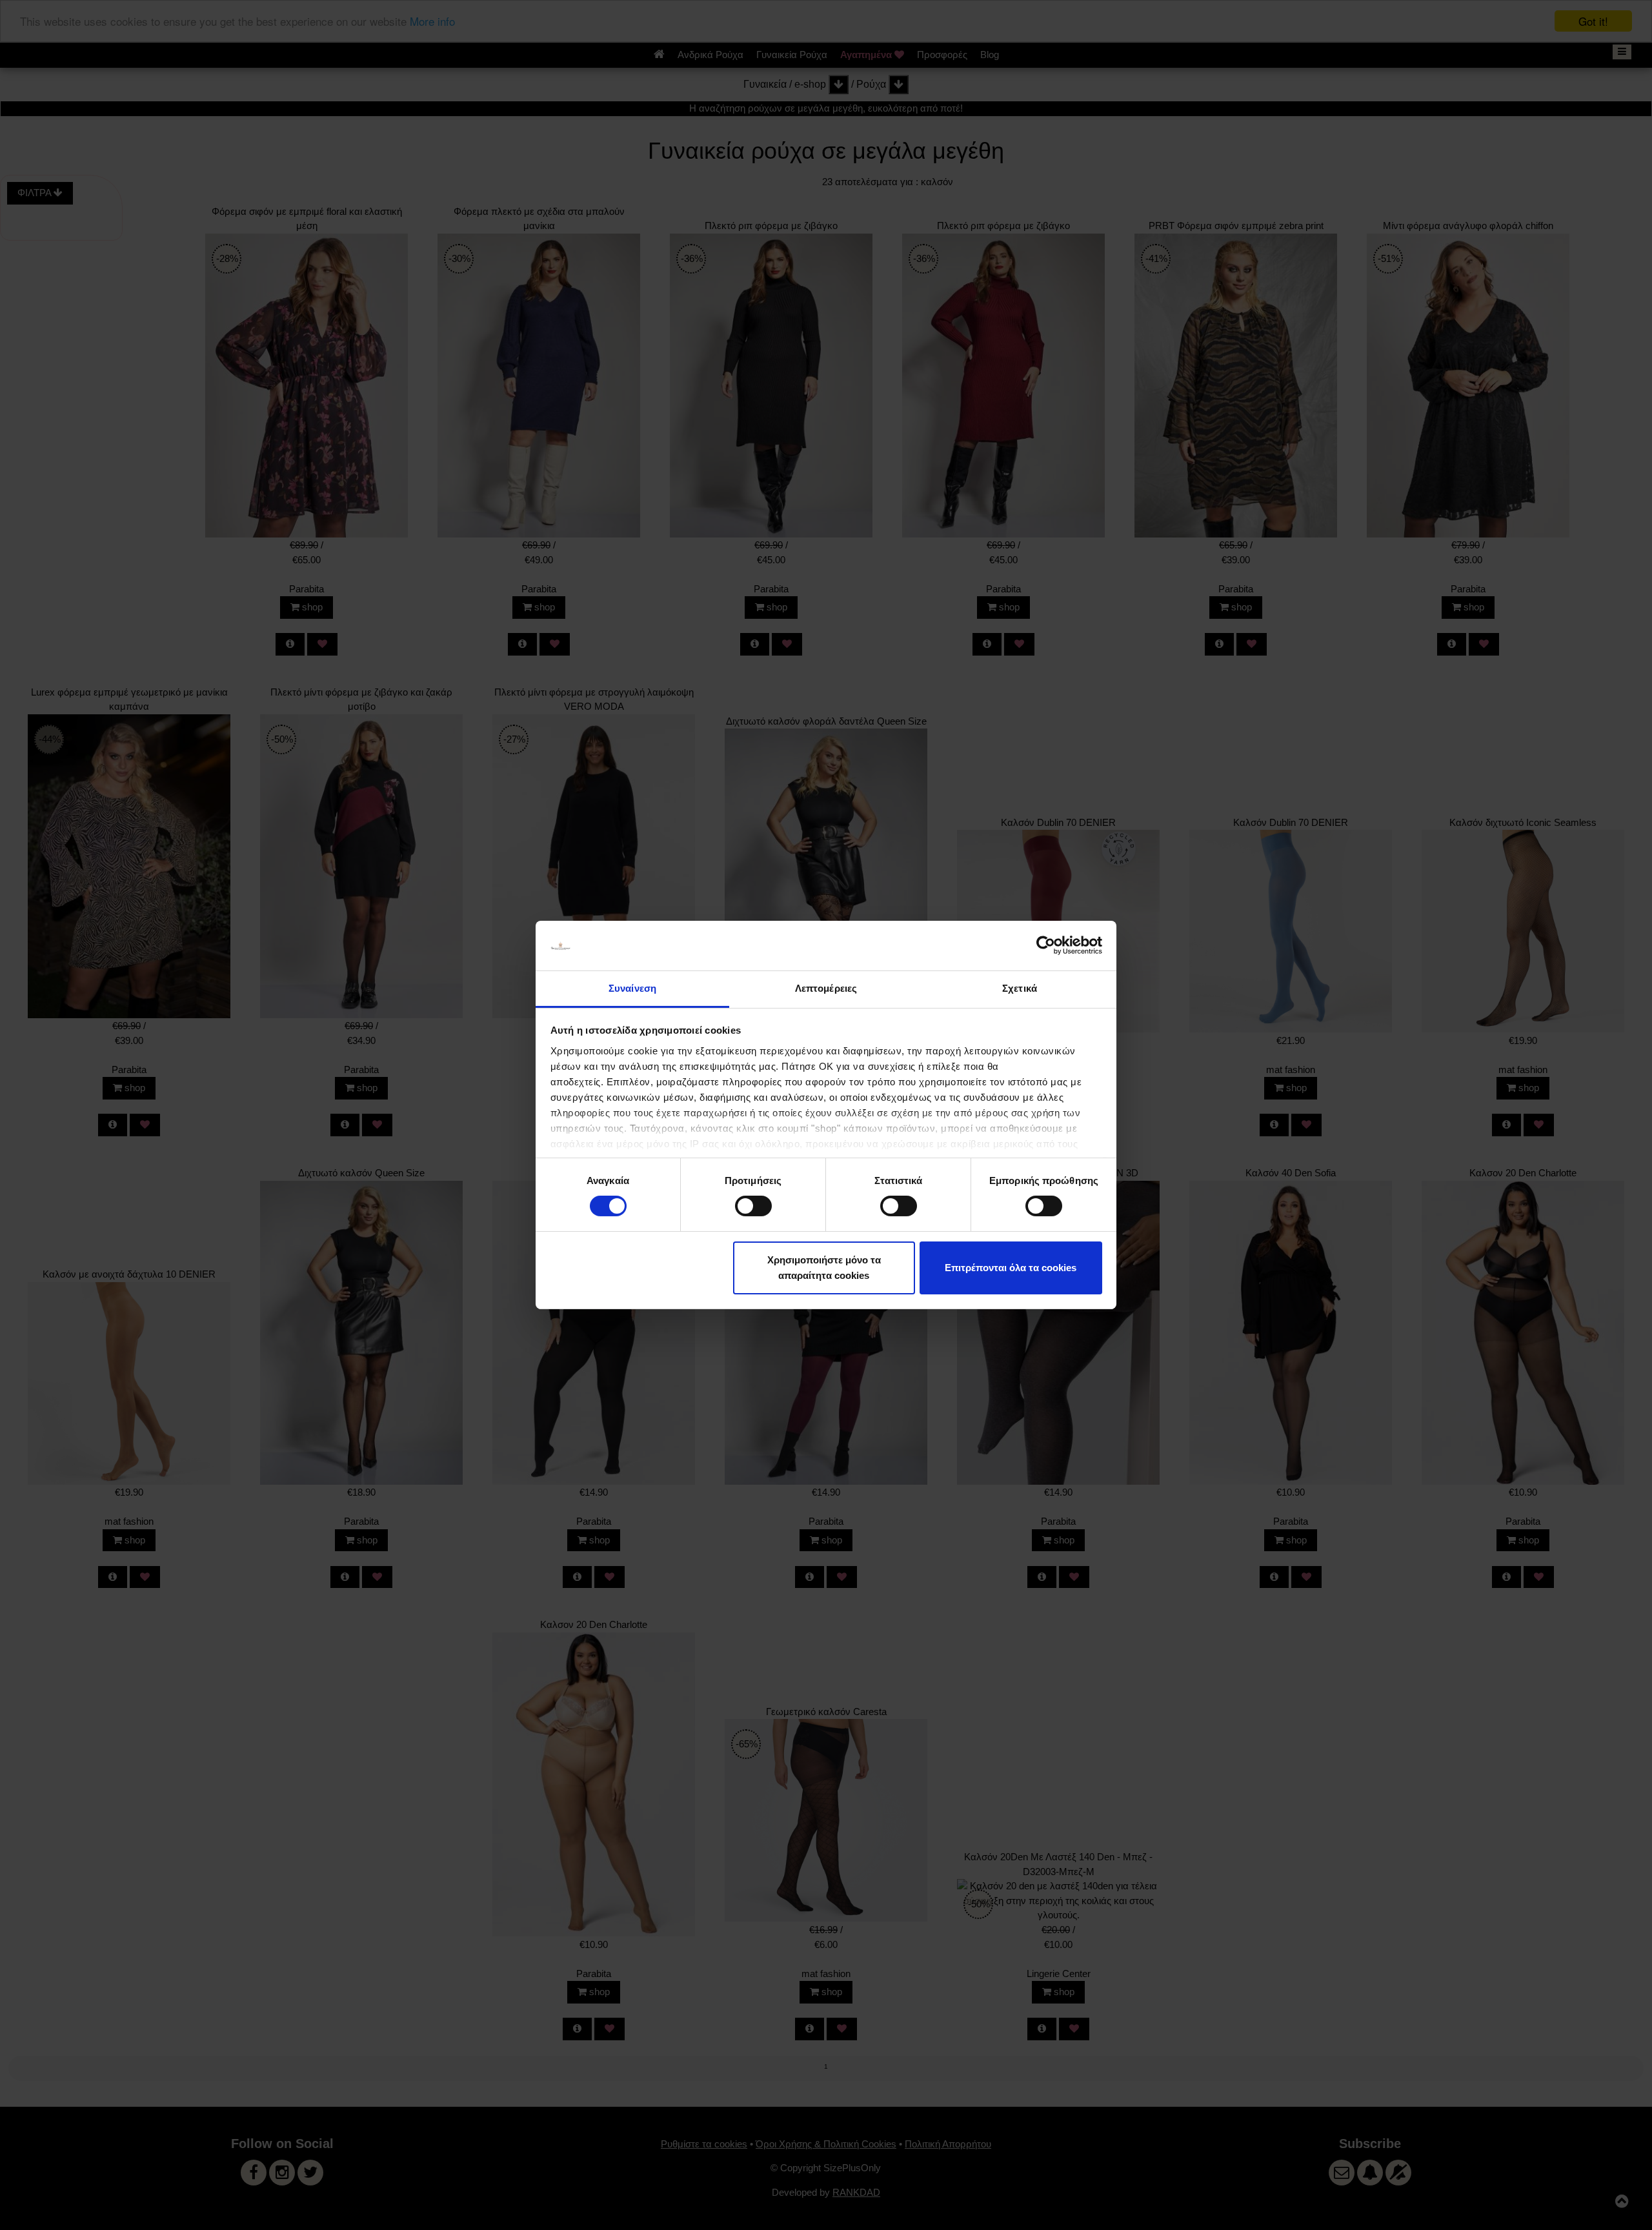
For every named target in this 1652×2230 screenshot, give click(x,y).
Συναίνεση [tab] (632, 988)
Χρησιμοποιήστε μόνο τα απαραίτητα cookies (824, 1268)
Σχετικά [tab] (1020, 988)
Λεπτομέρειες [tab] (826, 988)
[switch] (753, 1206)
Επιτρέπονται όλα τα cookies (1011, 1268)
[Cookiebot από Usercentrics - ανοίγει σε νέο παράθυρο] (1046, 945)
